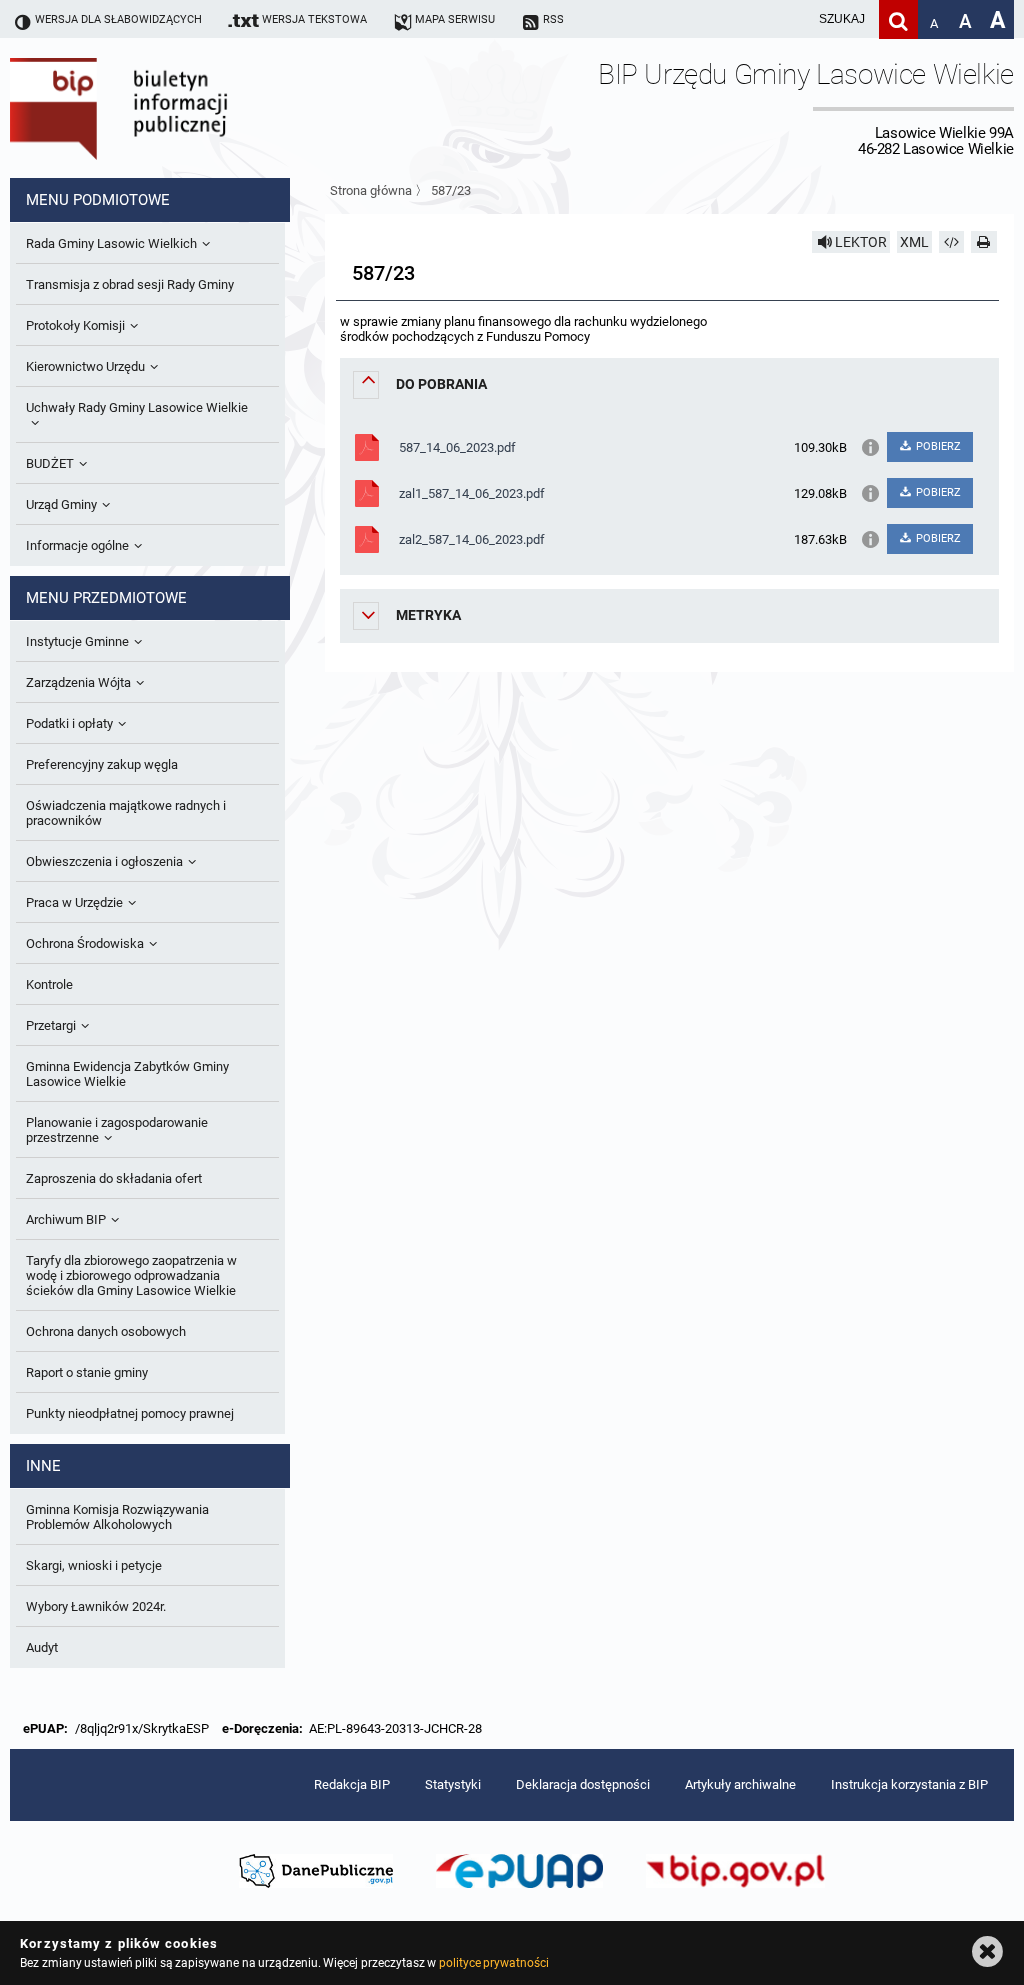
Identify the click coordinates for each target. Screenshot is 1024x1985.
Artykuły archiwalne (740, 1784)
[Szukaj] (898, 19)
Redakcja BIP (352, 1784)
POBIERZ (937, 446)
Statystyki (453, 1784)
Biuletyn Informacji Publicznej (175, 108)
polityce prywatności (494, 1963)
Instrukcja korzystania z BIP (909, 1784)
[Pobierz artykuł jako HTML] (952, 242)
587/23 (451, 190)
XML (914, 242)
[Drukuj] (984, 242)
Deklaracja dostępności (583, 1784)
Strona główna (371, 190)
